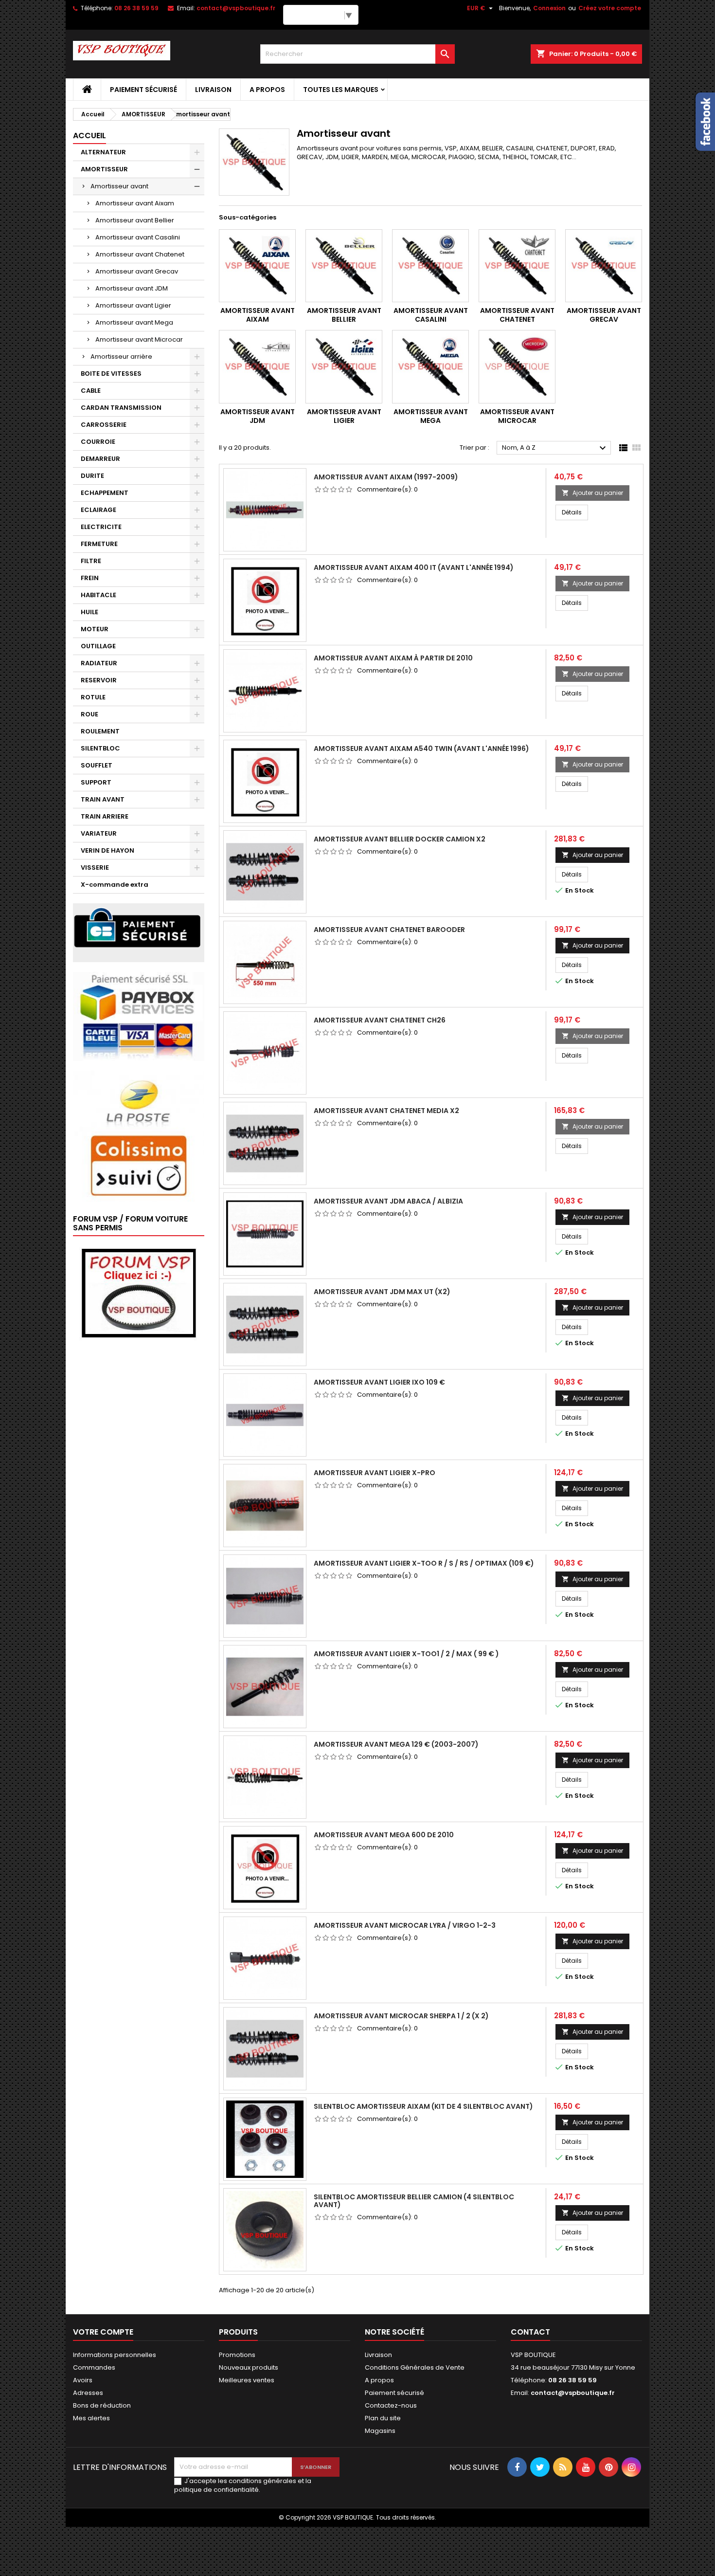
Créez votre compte (610, 8)
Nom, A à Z (555, 448)
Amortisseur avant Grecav (137, 271)
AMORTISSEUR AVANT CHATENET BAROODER (389, 930)
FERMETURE (99, 544)
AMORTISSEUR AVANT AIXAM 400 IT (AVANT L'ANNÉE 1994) (414, 567)
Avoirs (83, 2380)
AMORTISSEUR (104, 169)
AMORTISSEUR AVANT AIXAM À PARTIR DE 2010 (393, 658)
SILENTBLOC (100, 748)
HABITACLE (98, 595)
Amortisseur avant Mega (134, 322)
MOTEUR (95, 629)
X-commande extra (115, 885)
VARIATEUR (99, 833)
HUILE (89, 612)
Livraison (213, 90)
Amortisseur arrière (121, 356)
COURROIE (98, 442)
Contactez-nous (391, 2405)
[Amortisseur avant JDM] (257, 367)
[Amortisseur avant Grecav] (604, 266)
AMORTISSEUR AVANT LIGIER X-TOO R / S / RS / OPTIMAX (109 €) (424, 1563)
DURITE (92, 476)
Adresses (88, 2393)
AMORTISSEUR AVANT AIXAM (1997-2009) (386, 477)
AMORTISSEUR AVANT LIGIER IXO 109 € (379, 1382)
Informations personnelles (115, 2355)
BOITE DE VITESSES (111, 374)
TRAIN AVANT (103, 799)
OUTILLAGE (98, 646)
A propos (267, 90)
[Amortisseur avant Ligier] (344, 367)
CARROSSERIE (104, 425)
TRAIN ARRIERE (105, 816)
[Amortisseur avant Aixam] (257, 266)
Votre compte (103, 2332)
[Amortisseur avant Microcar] (517, 367)
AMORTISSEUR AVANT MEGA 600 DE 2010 (384, 1835)
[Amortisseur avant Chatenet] (517, 266)
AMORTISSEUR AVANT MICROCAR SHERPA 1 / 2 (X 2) (401, 2016)
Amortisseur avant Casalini (138, 237)
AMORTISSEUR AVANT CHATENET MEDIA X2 (386, 1111)
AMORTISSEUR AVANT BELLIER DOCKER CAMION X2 (400, 839)
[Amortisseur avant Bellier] (344, 266)
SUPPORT (96, 782)
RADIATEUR (99, 663)
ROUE (89, 714)
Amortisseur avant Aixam (135, 203)
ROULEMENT (100, 731)
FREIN (90, 578)
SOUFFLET (97, 765)
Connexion (549, 8)
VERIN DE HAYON (107, 850)
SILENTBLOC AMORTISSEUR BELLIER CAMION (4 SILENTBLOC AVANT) (414, 2201)
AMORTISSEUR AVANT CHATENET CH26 (380, 1020)
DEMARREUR (100, 459)
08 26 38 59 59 (136, 8)
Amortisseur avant (119, 186)
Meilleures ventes (247, 2380)
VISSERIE (95, 868)
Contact (530, 2332)
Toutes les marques (341, 90)
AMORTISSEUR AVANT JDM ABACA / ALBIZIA (388, 1201)
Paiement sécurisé (143, 90)
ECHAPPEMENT (105, 493)
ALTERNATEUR (103, 152)
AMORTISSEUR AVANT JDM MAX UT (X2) (382, 1292)
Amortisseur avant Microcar (139, 339)
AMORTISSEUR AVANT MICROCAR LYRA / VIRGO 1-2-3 (405, 1925)
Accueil (89, 136)
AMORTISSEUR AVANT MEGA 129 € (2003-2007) (396, 1744)
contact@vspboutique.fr (236, 8)
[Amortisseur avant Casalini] (430, 266)
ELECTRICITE (101, 527)
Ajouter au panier (592, 493)
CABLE (91, 391)
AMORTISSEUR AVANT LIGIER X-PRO (375, 1473)
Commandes (94, 2367)
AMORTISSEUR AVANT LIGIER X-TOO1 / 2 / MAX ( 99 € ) (406, 1654)
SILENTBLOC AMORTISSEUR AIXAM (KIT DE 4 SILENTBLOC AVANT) (423, 2106)
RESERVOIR (99, 680)
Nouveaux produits (249, 2367)
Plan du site (383, 2418)
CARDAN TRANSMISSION (121, 408)
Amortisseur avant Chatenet (140, 254)
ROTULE (93, 697)
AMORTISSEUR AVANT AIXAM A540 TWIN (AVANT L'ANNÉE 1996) (421, 749)
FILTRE (91, 561)
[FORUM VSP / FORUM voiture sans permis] (139, 1292)
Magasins (380, 2431)
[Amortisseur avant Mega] (430, 367)
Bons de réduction (102, 2405)
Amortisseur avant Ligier (133, 305)
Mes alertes (91, 2418)
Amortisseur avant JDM (132, 288)
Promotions (237, 2355)
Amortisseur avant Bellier (135, 220)
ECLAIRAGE (98, 510)
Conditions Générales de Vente (415, 2367)
